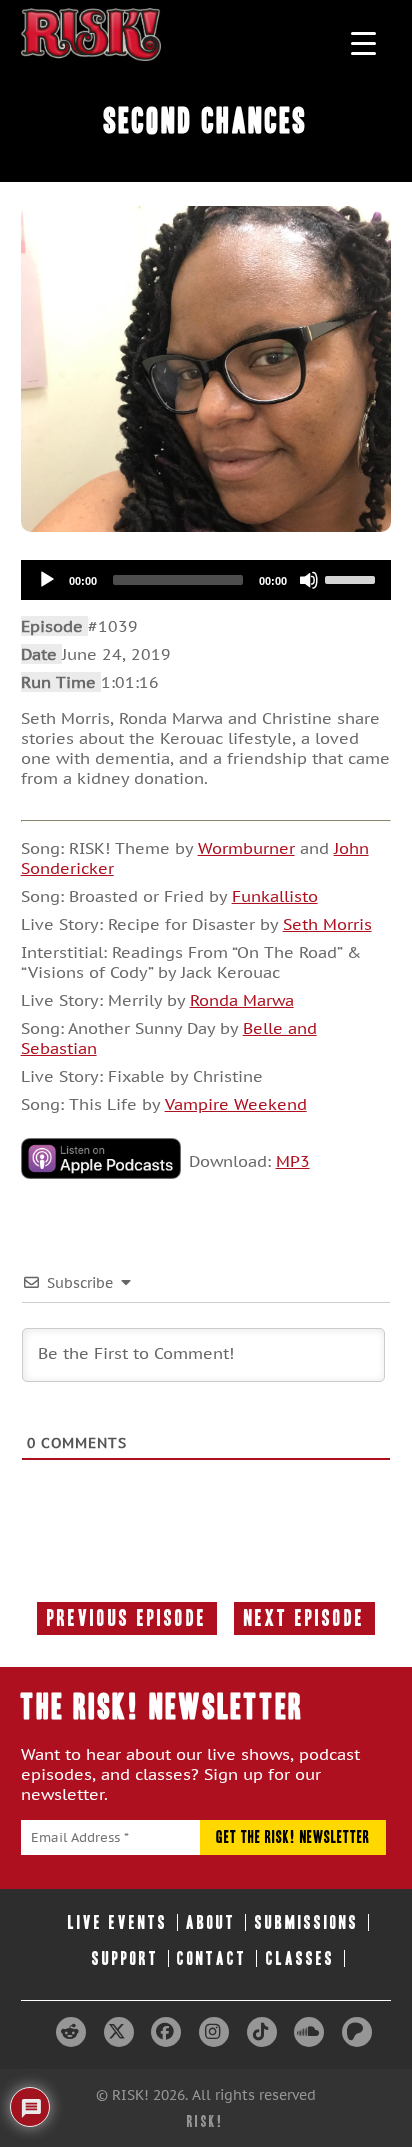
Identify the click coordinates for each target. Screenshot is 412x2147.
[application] (206, 580)
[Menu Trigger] (363, 42)
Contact (212, 1958)
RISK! (205, 2121)
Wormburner (246, 848)
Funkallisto (275, 896)
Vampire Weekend (236, 1104)
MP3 (293, 1161)
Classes (300, 1958)
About (211, 1922)
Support (125, 1958)
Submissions (307, 1922)
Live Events (118, 1922)
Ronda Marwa (242, 1000)
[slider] (353, 578)
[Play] (47, 580)
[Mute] (309, 580)
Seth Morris (327, 924)
